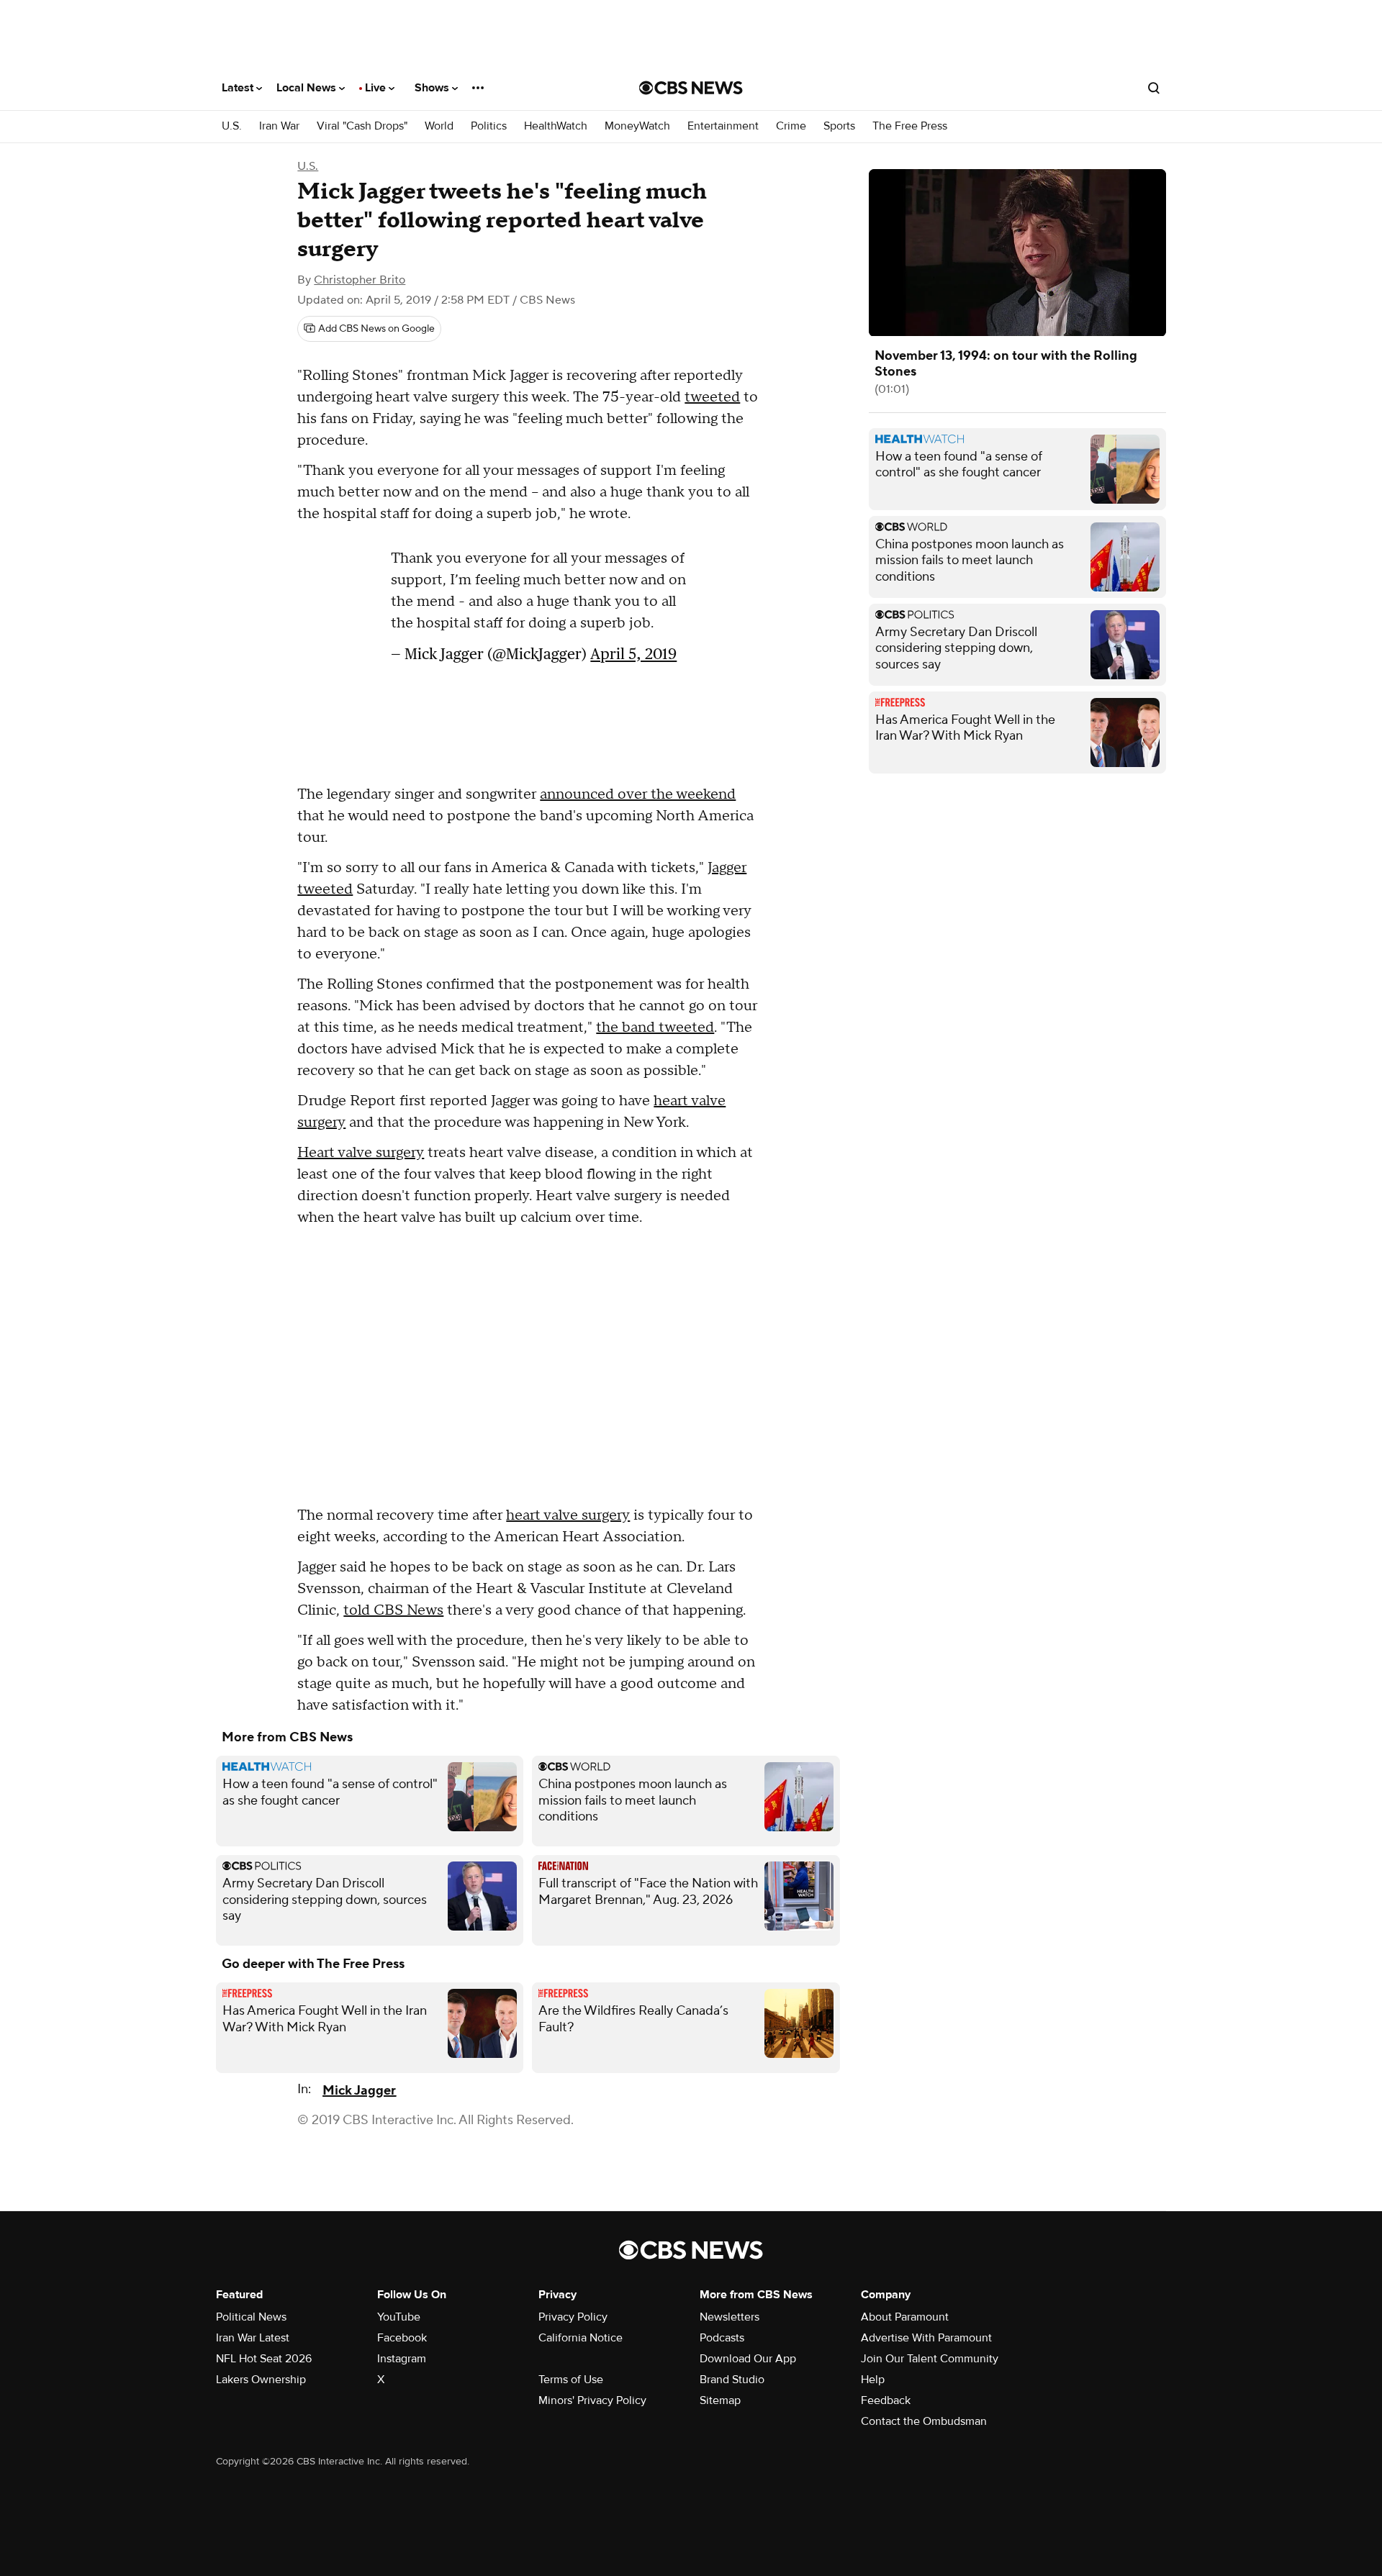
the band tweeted (655, 1028)
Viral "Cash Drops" (362, 126)
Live (377, 88)
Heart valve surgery (361, 1153)
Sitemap (720, 2400)
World (439, 126)
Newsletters (730, 2317)
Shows (433, 88)
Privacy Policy (573, 2317)
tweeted (712, 397)
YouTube (399, 2317)
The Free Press (910, 126)
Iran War (279, 126)
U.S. (232, 126)
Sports (839, 126)
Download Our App (748, 2359)
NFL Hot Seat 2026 (264, 2359)
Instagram (402, 2359)
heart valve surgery (568, 1515)
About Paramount (905, 2317)
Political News (251, 2317)
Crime (791, 126)
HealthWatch (556, 126)
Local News (308, 88)
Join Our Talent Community (930, 2359)
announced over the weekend (638, 794)
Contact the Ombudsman (924, 2421)
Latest (239, 88)
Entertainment (723, 126)
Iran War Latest (253, 2338)
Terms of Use (571, 2380)
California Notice (581, 2338)
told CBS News (393, 1610)
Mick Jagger (359, 2091)
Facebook (402, 2338)
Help (873, 2380)
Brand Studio (732, 2380)
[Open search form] (1154, 88)
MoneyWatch (637, 126)
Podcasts (722, 2338)
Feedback (886, 2400)
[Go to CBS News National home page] (691, 88)
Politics (489, 126)
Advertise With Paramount (926, 2338)
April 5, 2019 (633, 654)
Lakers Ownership (261, 2380)
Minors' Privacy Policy (592, 2400)
